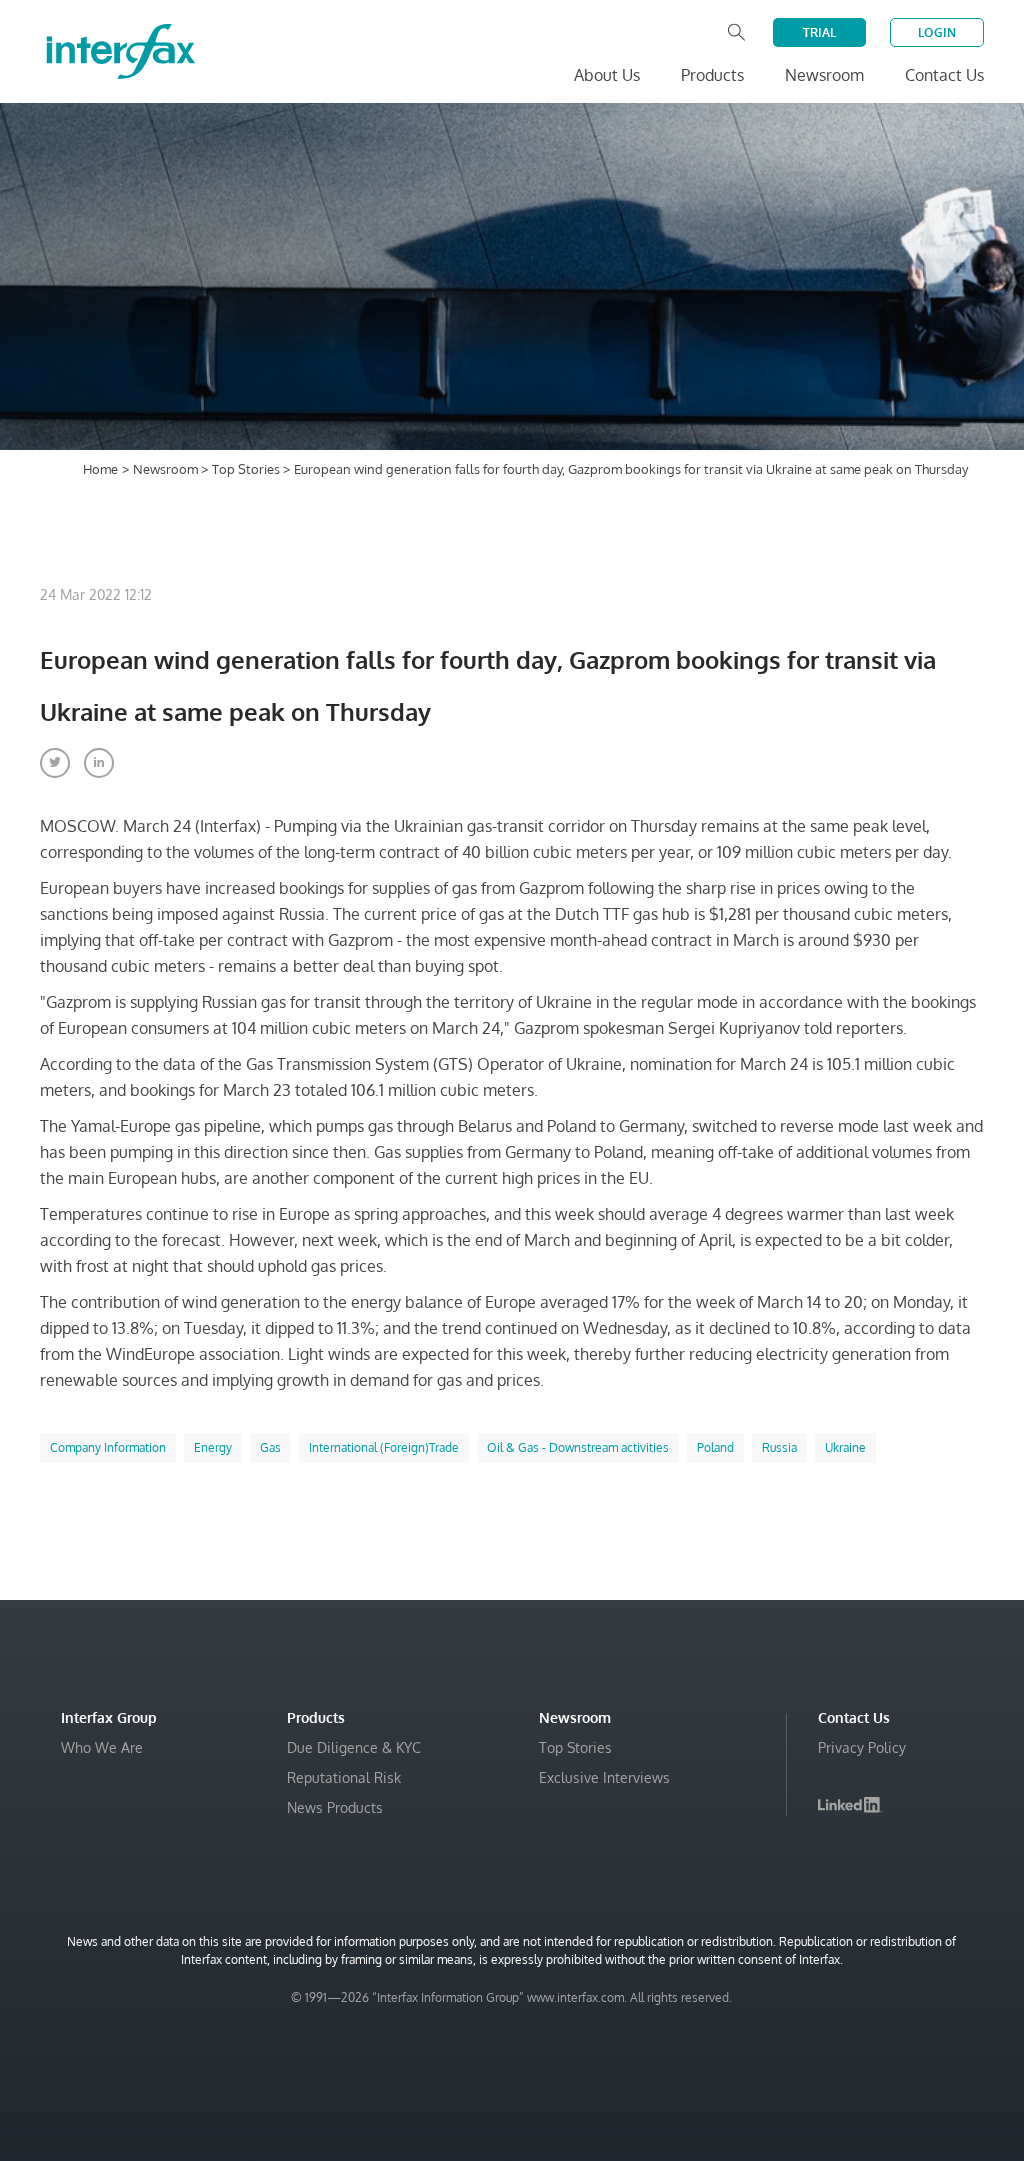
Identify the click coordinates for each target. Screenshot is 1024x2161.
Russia (779, 1447)
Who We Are (102, 1747)
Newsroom (167, 469)
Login (937, 32)
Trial (819, 32)
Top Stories (247, 469)
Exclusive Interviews (604, 1777)
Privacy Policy (862, 1747)
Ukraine (845, 1447)
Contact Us (944, 75)
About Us (607, 75)
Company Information (108, 1447)
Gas (270, 1447)
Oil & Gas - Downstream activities (578, 1447)
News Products (335, 1807)
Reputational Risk (344, 1777)
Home (100, 469)
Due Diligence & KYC (354, 1747)
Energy (213, 1447)
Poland (715, 1447)
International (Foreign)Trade (384, 1447)
